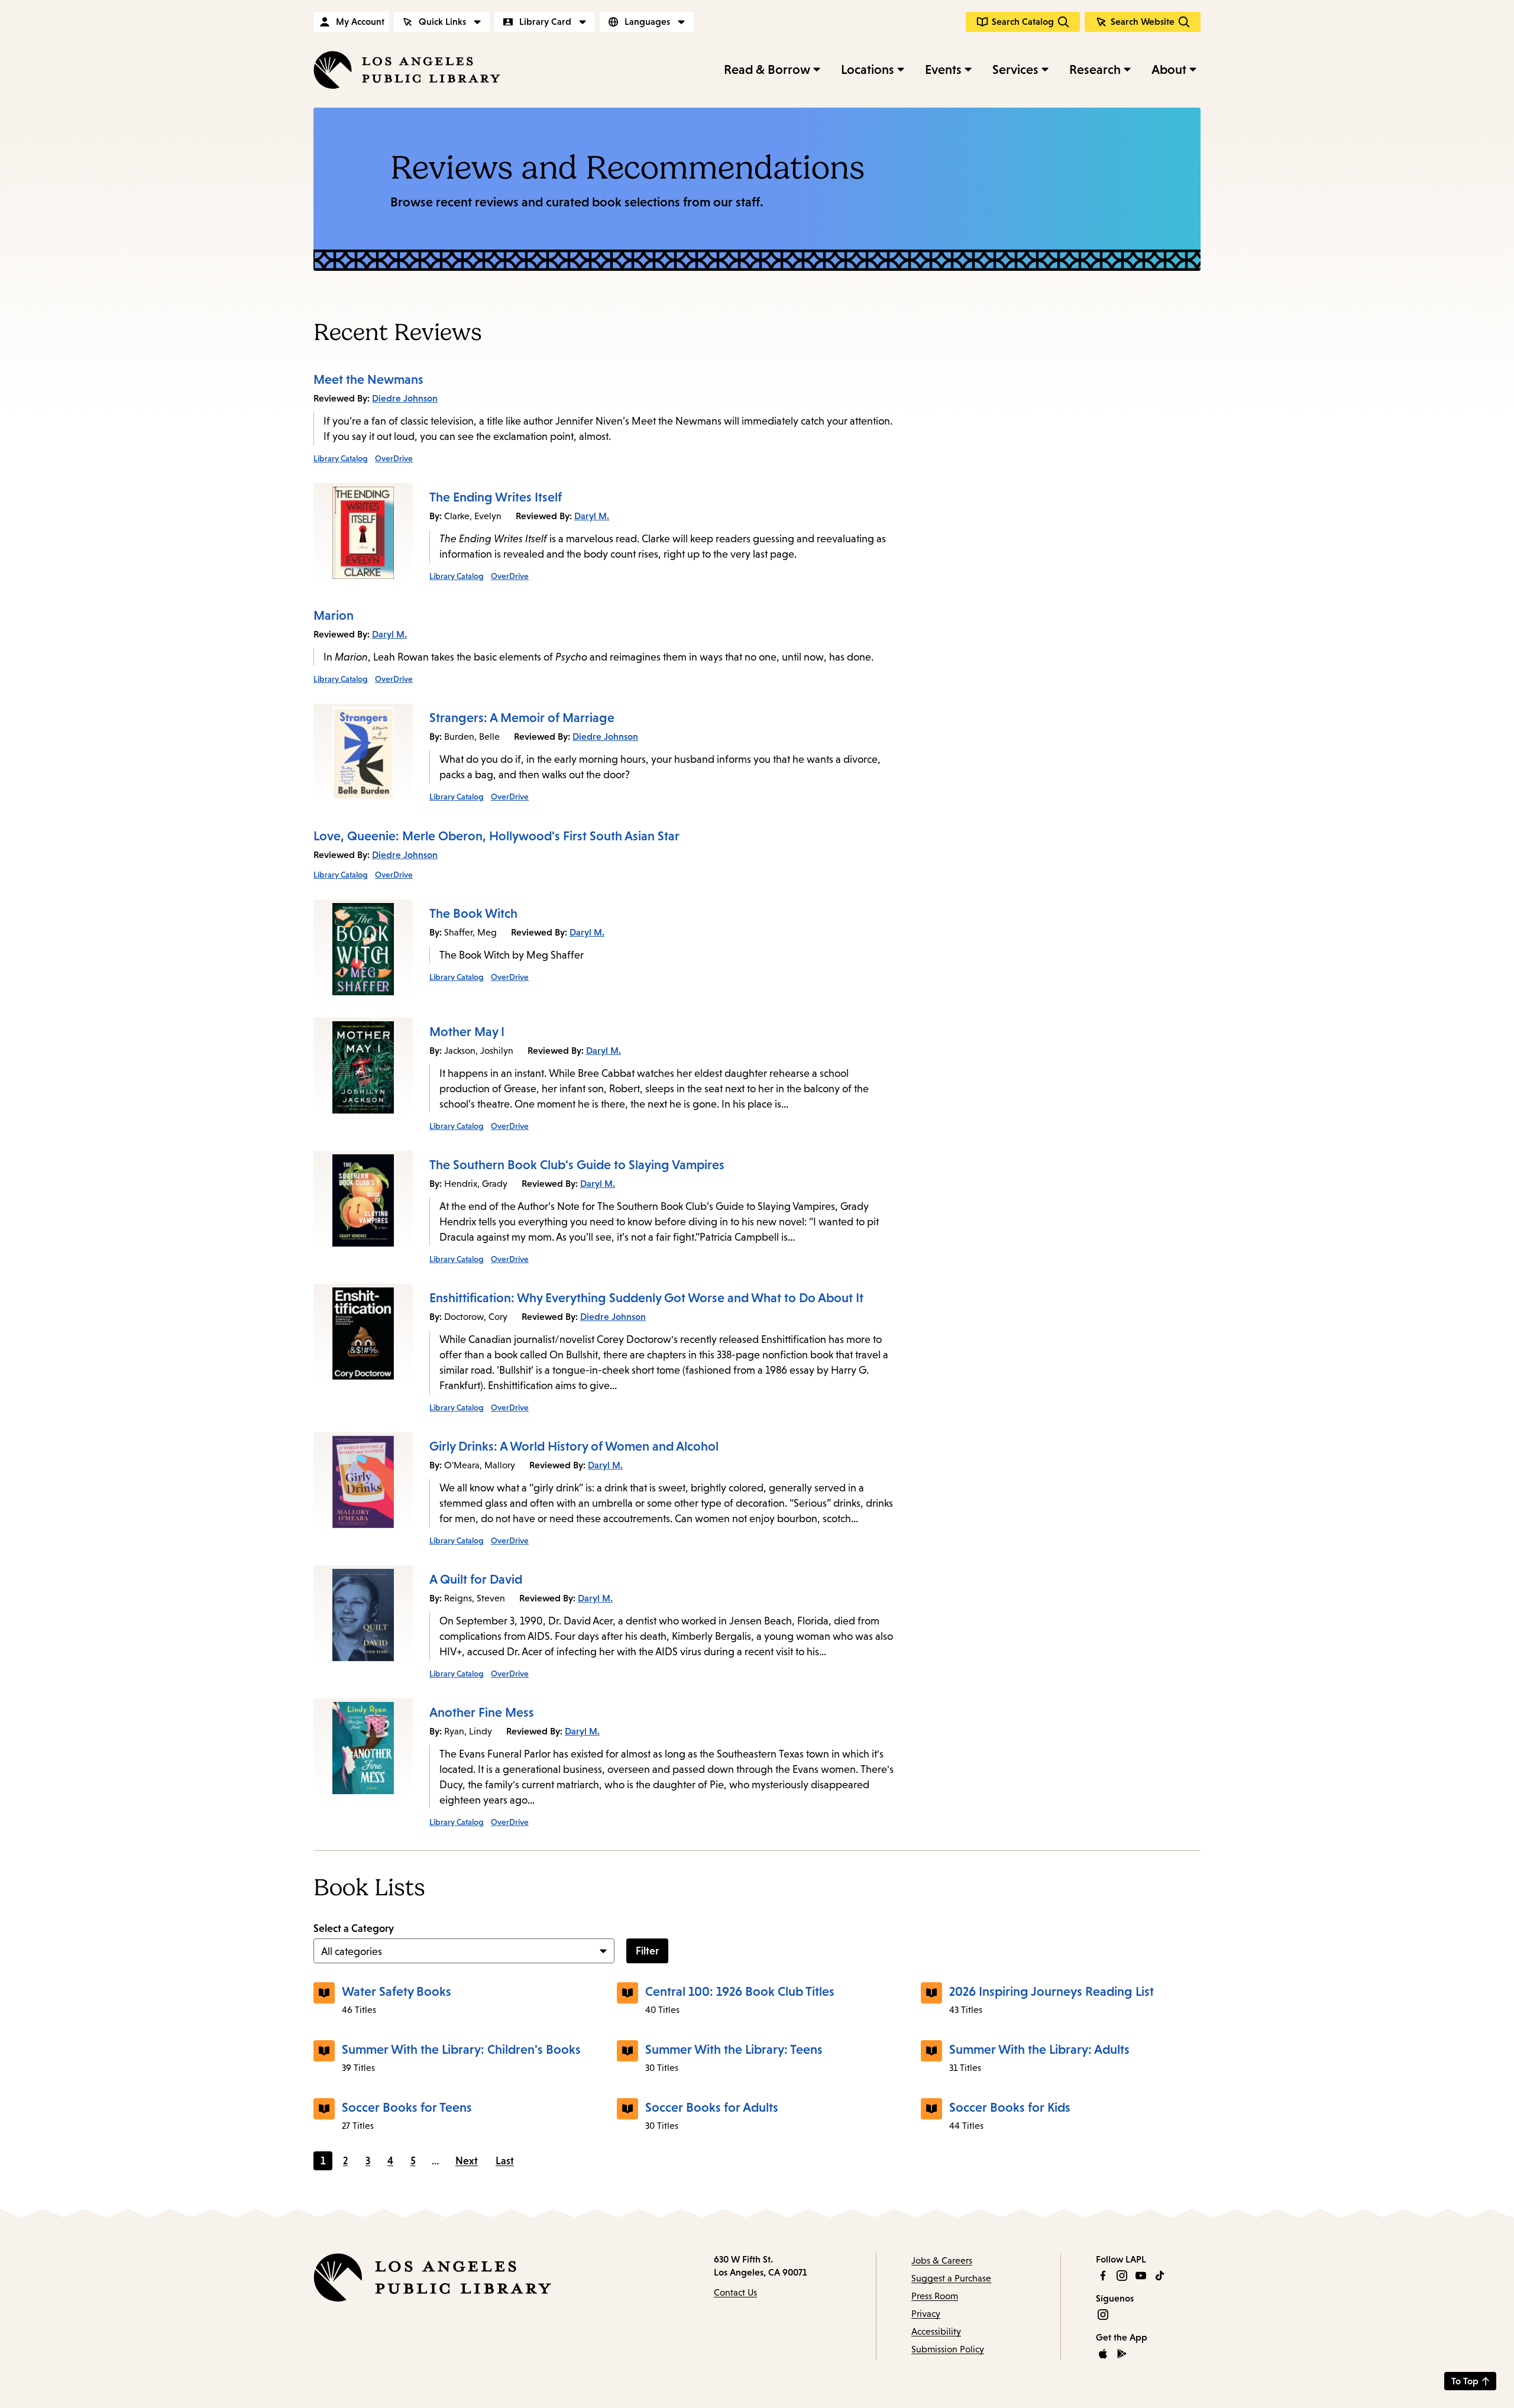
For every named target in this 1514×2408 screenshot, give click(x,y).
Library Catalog (341, 458)
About (1169, 69)
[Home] (407, 70)
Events (943, 69)
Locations (868, 69)
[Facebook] (1103, 2276)
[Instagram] (1122, 2276)
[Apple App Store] (1103, 2354)
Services (1015, 69)
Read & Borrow (767, 69)
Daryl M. (592, 516)
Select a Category (354, 1928)
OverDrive (394, 458)
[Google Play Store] (1122, 2354)
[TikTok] (1160, 2276)
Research (1095, 69)
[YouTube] (1141, 2276)
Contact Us (735, 2292)
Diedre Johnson (405, 398)
